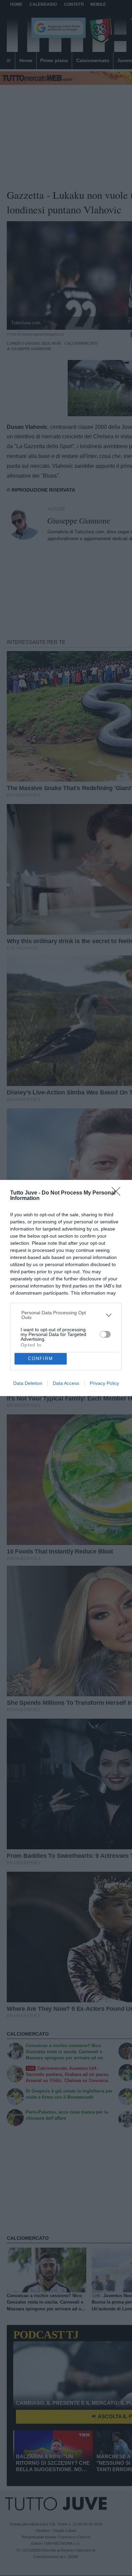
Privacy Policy (104, 1383)
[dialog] (66, 1288)
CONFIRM (41, 1359)
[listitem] (66, 1315)
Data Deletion (28, 1383)
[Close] (118, 1194)
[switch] (105, 1334)
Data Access (66, 1383)
